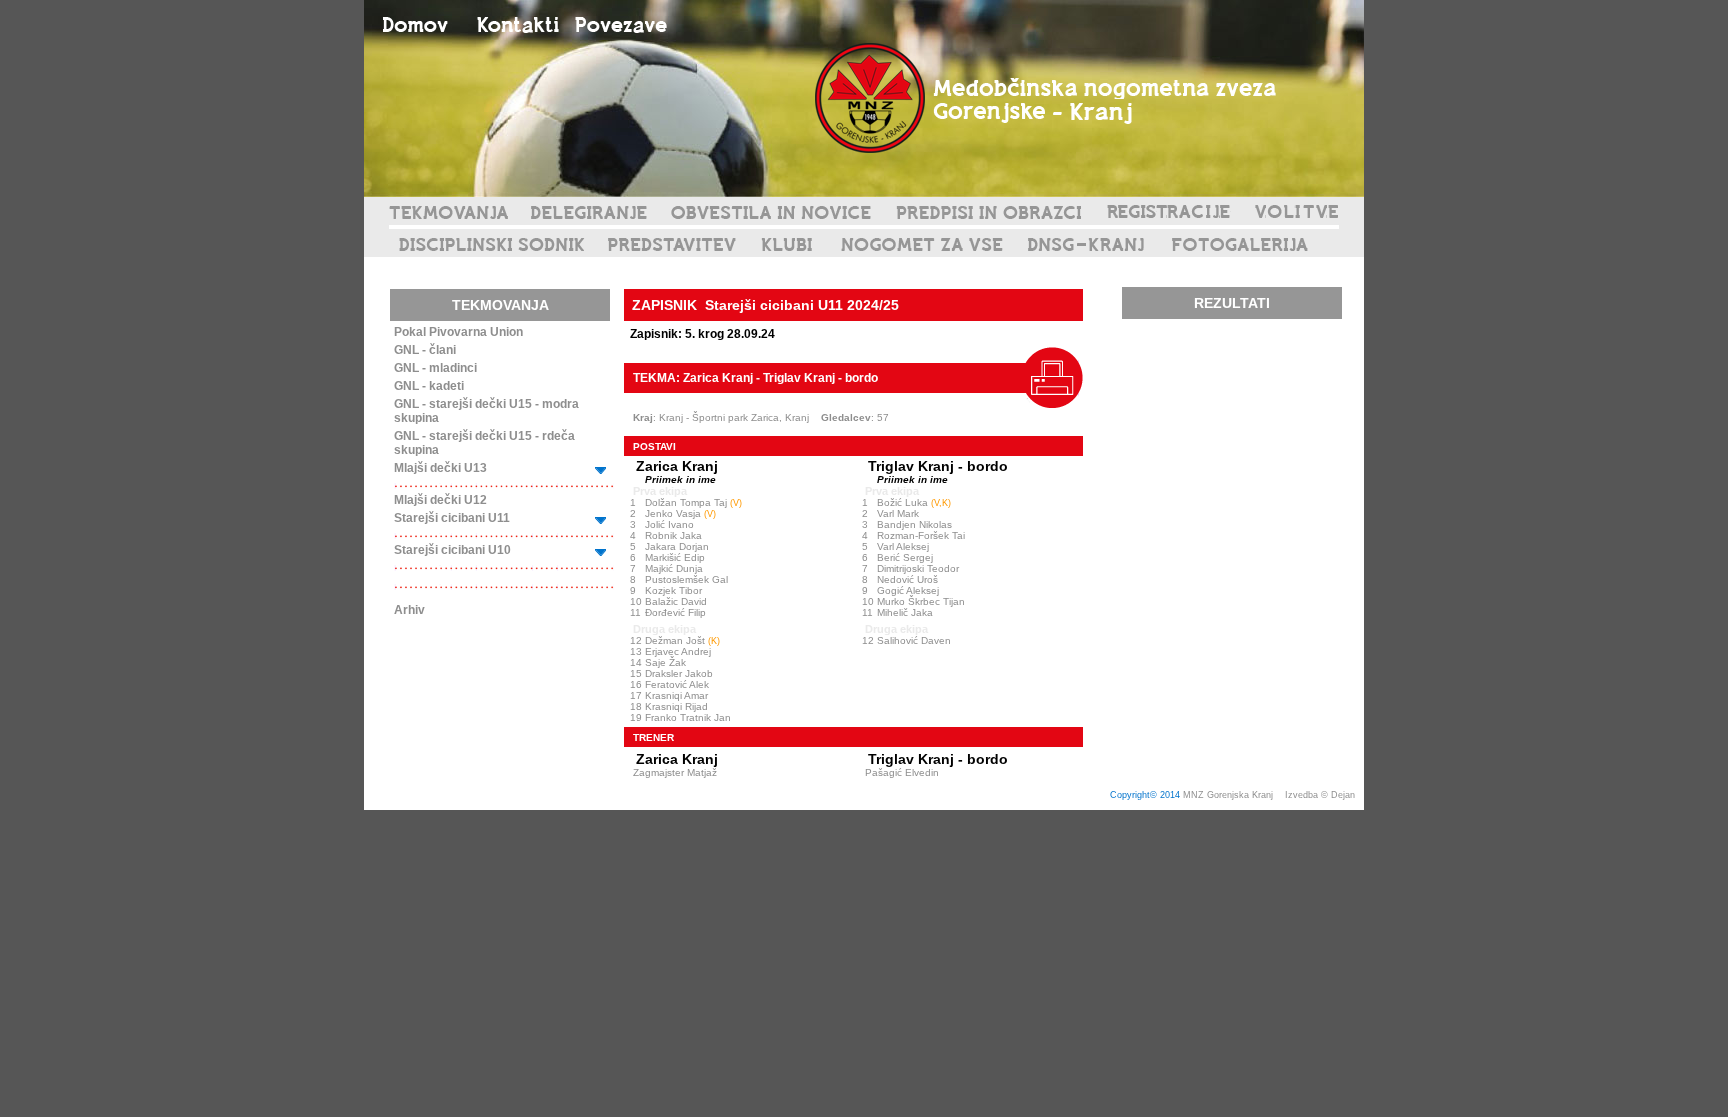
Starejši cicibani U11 (452, 518)
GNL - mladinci (435, 368)
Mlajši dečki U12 (440, 500)
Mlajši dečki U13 (440, 468)
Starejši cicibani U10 (452, 550)
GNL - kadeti (429, 386)
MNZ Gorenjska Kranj (1228, 795)
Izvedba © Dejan (1321, 795)
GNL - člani (425, 350)
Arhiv (409, 610)
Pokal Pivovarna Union (458, 332)
